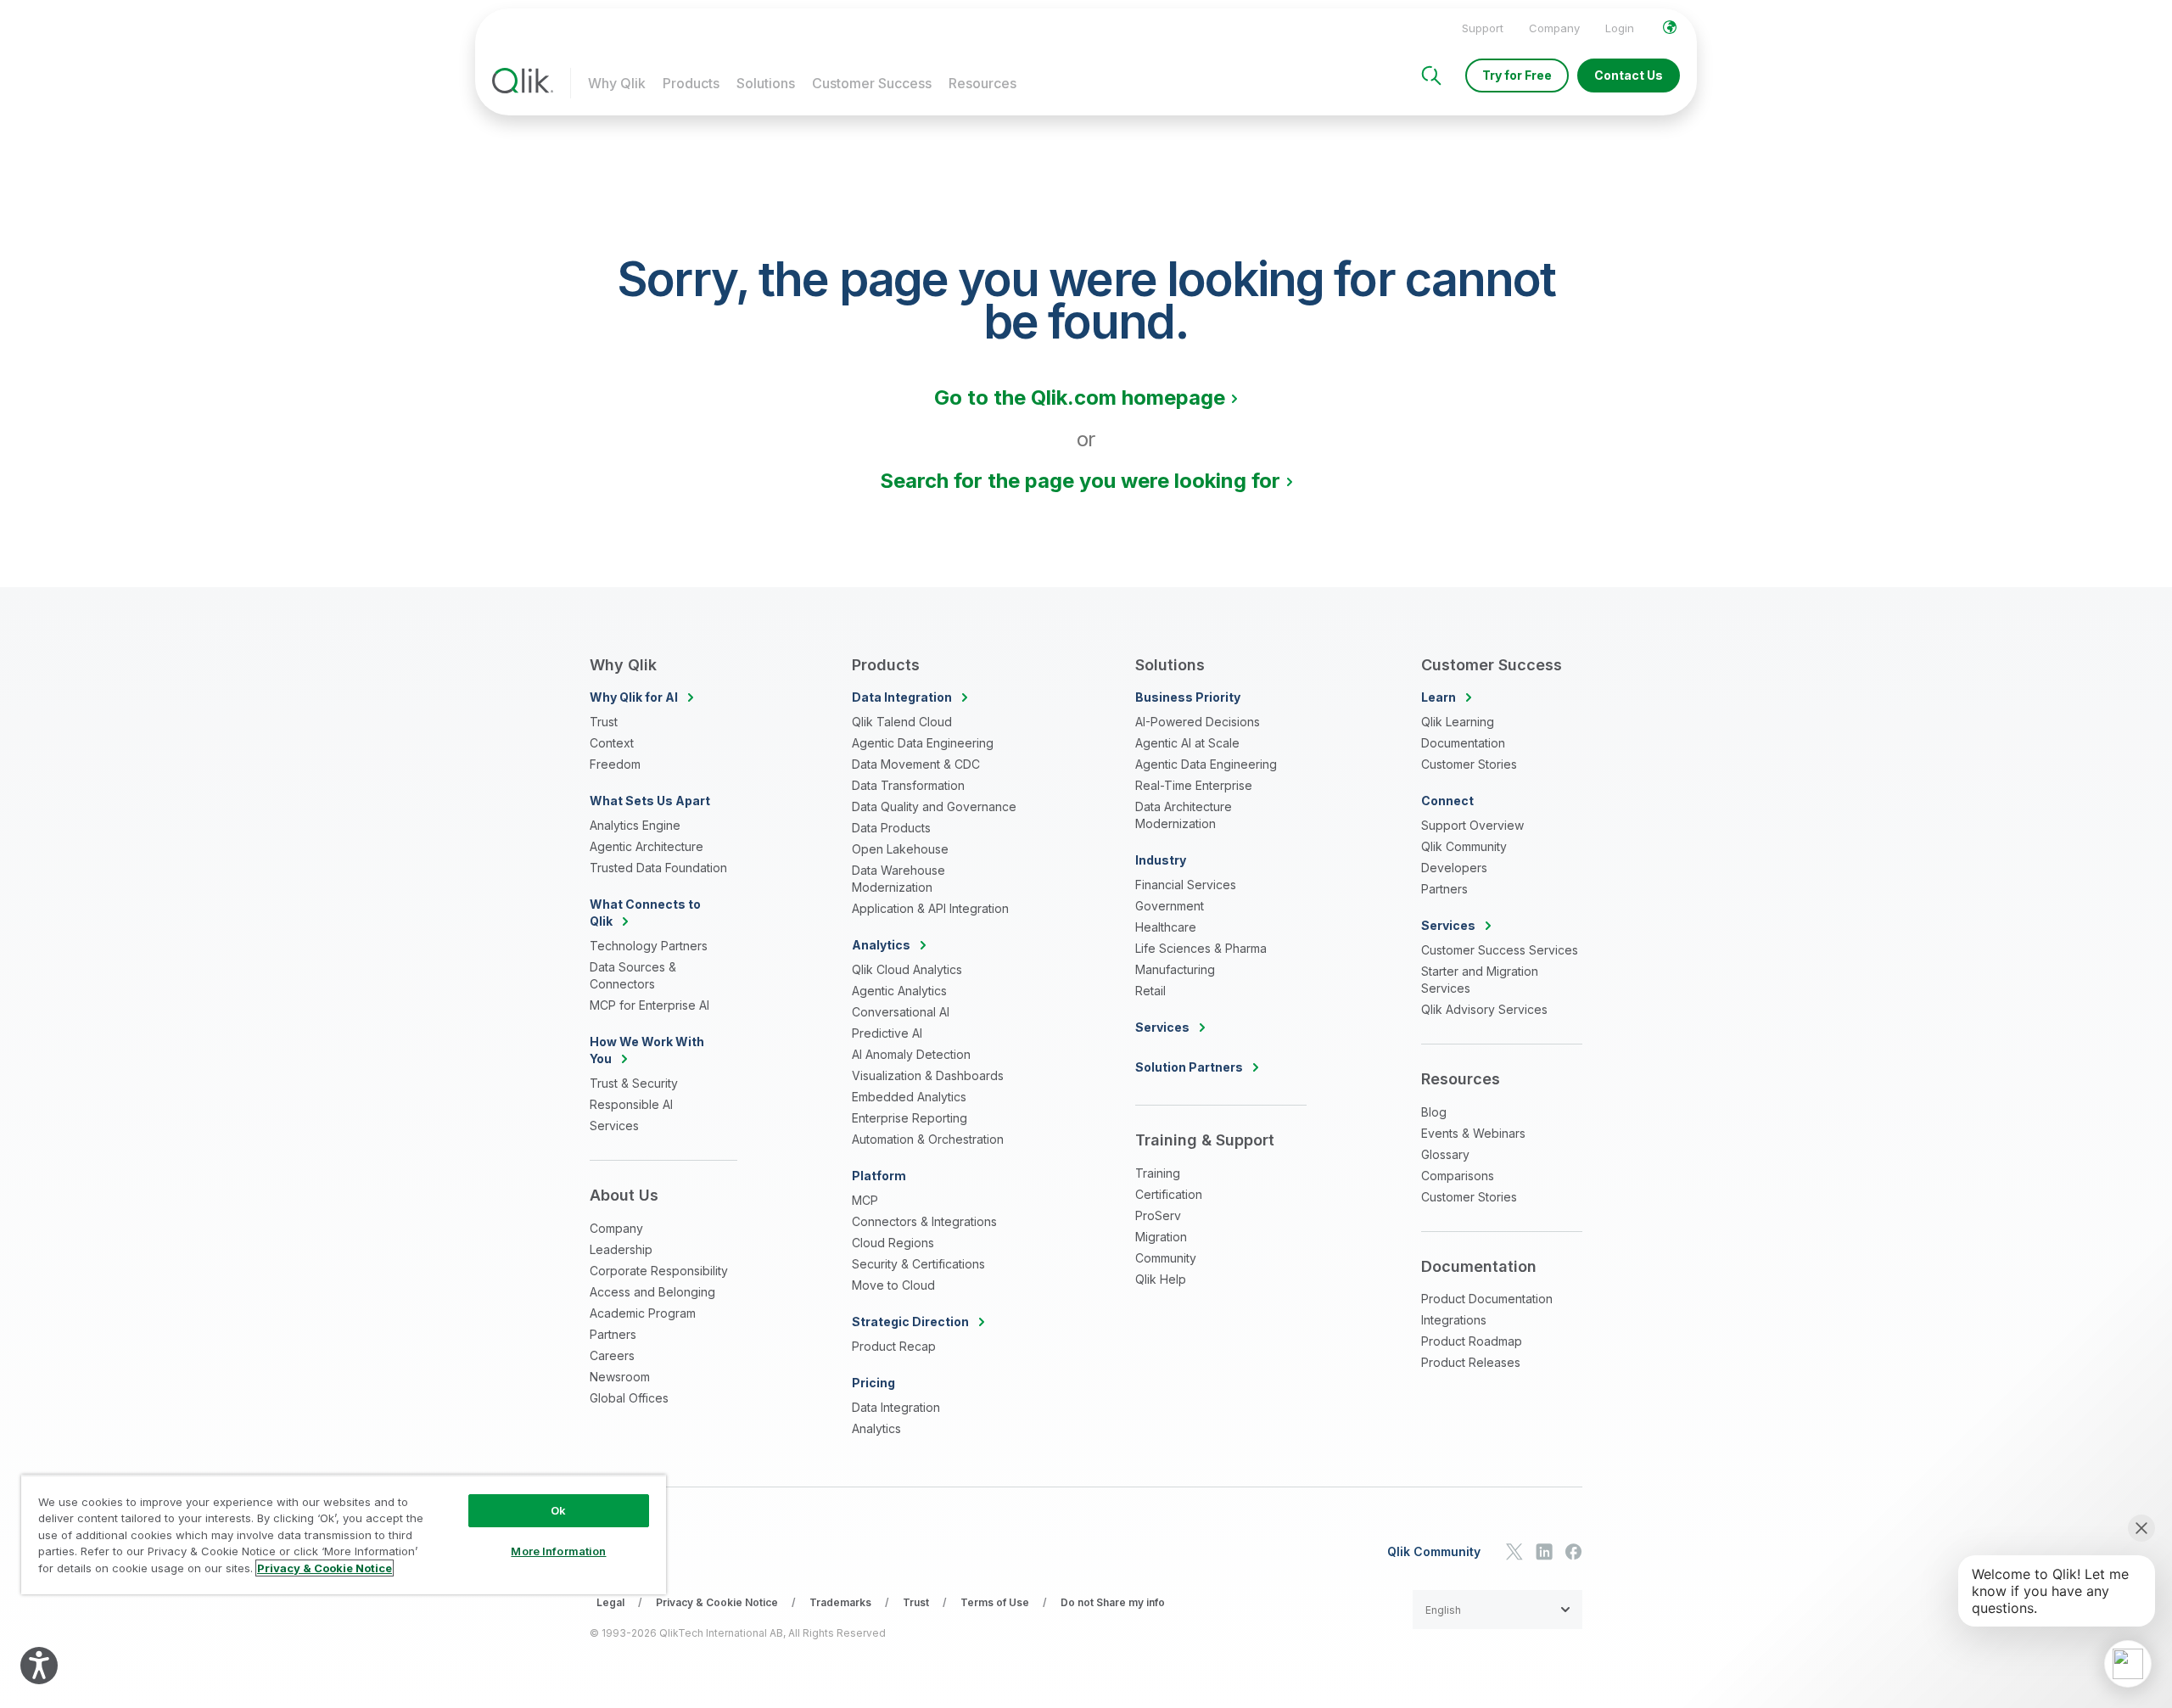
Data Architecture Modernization (1184, 815)
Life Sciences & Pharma (1201, 948)
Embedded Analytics (909, 1097)
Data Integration (896, 1407)
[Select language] (1670, 27)
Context (612, 743)
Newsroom (620, 1377)
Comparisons (1458, 1176)
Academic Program (643, 1313)
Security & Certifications (918, 1264)
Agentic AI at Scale (1187, 743)
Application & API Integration (930, 908)
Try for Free (1517, 75)
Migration (1161, 1237)
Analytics (876, 1428)
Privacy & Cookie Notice (717, 1602)
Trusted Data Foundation (658, 868)
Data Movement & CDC (916, 764)
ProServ (1158, 1215)
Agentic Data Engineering (923, 743)
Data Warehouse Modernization (898, 879)
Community (1166, 1258)
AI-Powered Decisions (1198, 722)
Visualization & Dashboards (928, 1075)
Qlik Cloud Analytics (907, 969)
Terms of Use (995, 1602)
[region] (344, 1534)
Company (1554, 28)
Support (1483, 28)
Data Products (891, 828)
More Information (558, 1551)
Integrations (1454, 1320)
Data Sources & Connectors (633, 975)
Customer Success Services (1500, 950)
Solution (1189, 1067)
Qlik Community (1464, 846)
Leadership (621, 1249)
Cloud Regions (893, 1243)
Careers (612, 1355)
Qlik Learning (1458, 722)
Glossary (1445, 1154)
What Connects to (645, 913)
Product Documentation (1487, 1299)
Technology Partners (649, 946)
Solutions (766, 83)
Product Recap (894, 1346)
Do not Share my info (1113, 1602)
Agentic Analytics (899, 991)
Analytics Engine (635, 825)
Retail (1150, 991)
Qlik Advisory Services (1484, 1009)
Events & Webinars (1473, 1133)
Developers (1454, 868)
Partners (613, 1334)
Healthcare (1166, 927)
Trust (604, 722)
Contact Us (1629, 75)
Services (614, 1126)
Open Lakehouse (900, 849)
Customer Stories (1469, 764)
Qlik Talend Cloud (902, 722)
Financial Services (1186, 885)
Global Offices (629, 1398)
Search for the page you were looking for (1080, 481)
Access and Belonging (652, 1292)
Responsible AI (631, 1104)
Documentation (1463, 743)
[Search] (1431, 76)
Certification (1169, 1194)
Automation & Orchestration (928, 1139)
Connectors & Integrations (924, 1221)
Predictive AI (887, 1033)
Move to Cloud (893, 1285)
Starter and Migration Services (1480, 980)
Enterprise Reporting (910, 1118)
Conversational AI (901, 1012)
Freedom (615, 764)
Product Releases (1471, 1362)
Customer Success (872, 83)
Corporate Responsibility (659, 1271)
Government (1170, 906)
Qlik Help (1161, 1279)
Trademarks (840, 1602)
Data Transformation (908, 785)
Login (1620, 28)
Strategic (910, 1322)
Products (691, 83)
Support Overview (1472, 825)
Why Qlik (617, 83)
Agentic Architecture (647, 846)
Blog (1434, 1112)
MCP (865, 1200)
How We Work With (647, 1050)
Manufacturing (1175, 969)
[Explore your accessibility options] (39, 1666)
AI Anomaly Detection (911, 1054)
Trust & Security (634, 1083)
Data (902, 697)
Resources (982, 83)
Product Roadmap (1472, 1341)
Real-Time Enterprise (1194, 785)
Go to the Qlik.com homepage (1080, 398)
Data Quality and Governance (934, 806)
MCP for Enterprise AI (649, 1005)
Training (1158, 1173)
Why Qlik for (634, 697)
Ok (558, 1510)
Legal (610, 1602)
